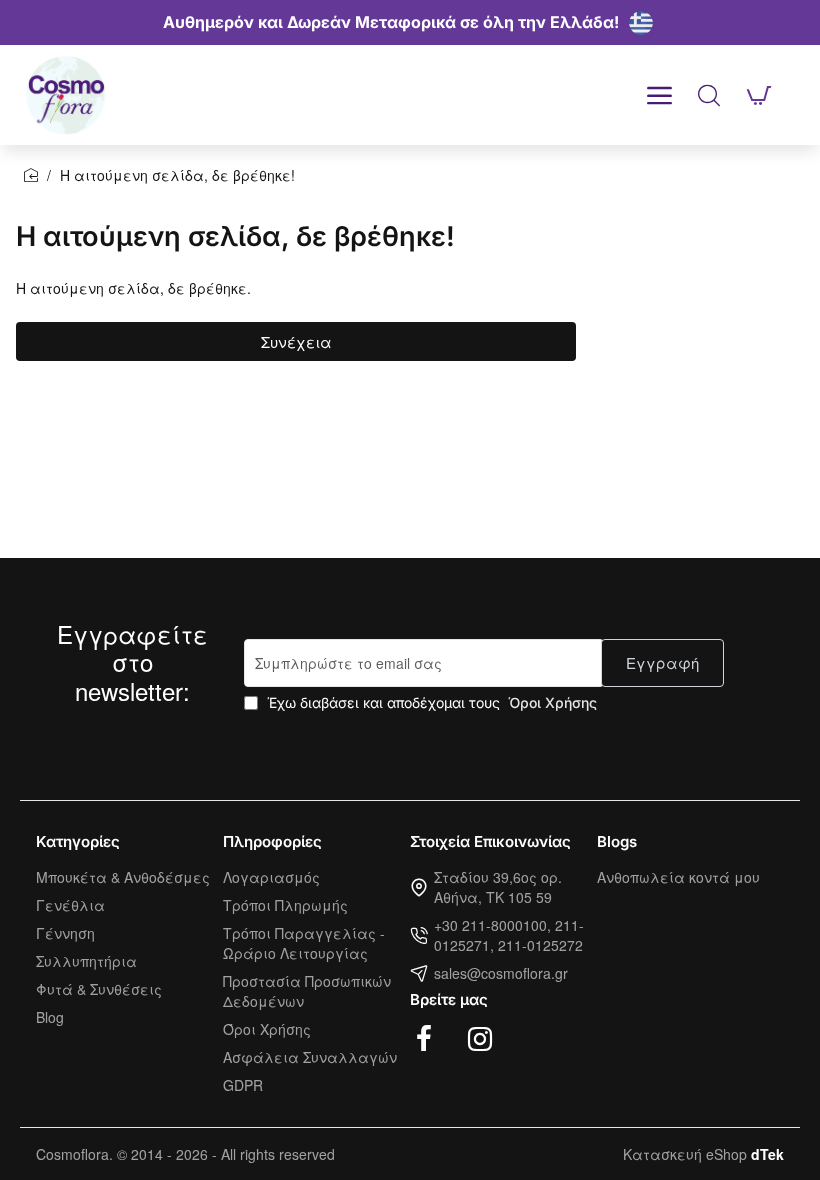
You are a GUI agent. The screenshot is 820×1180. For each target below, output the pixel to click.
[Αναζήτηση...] (709, 95)
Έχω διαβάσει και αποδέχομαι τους (430, 702)
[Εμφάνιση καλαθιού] (759, 95)
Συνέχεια (296, 341)
